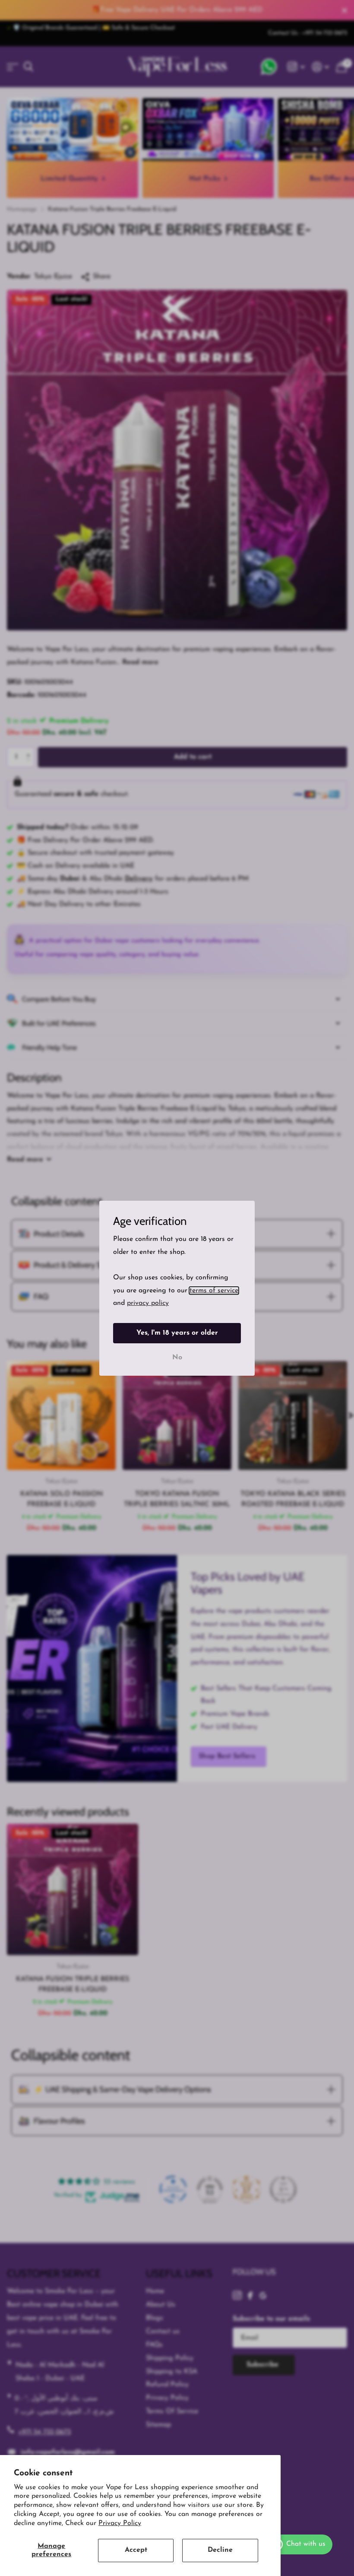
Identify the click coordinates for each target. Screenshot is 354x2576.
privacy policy (148, 1303)
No (177, 1357)
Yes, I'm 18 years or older (177, 1333)
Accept (136, 2550)
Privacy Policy (120, 2523)
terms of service (214, 1290)
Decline (220, 2550)
